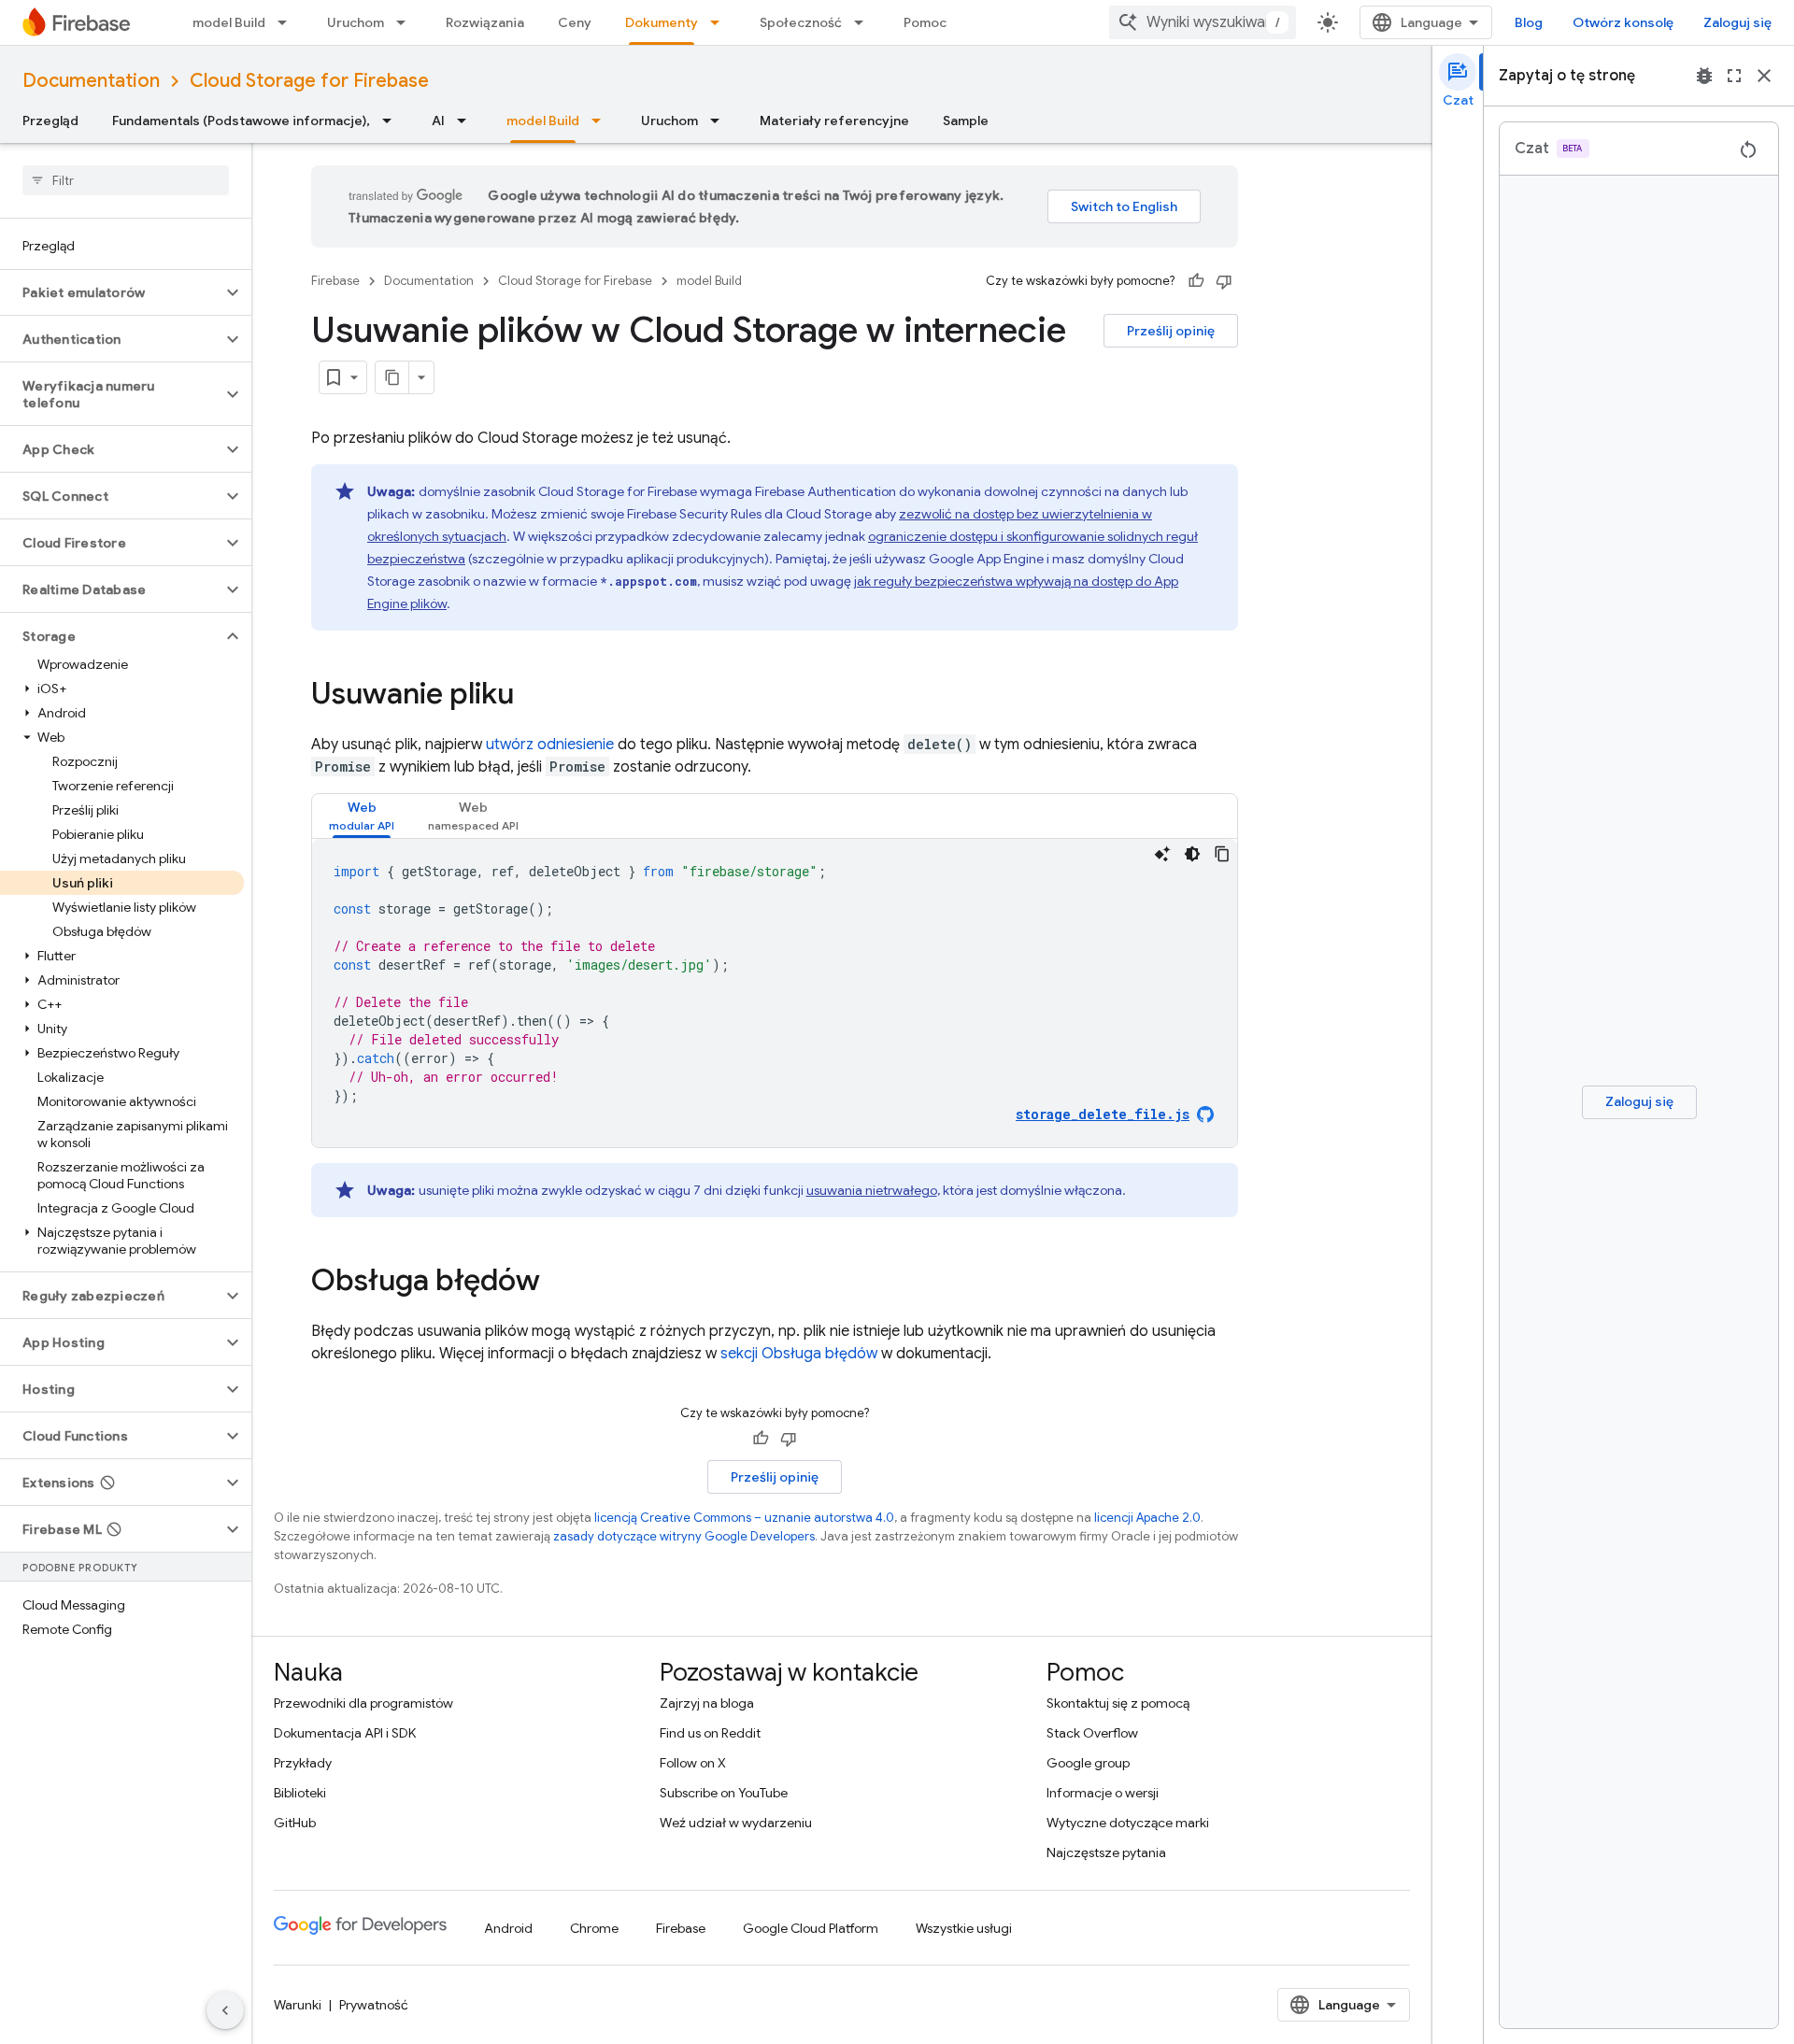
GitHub (295, 1823)
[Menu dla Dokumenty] (720, 22)
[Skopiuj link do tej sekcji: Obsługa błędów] (559, 1283)
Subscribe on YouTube (724, 1793)
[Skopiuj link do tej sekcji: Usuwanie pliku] (533, 696)
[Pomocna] (1196, 281)
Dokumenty (662, 22)
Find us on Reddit (710, 1733)
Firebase (335, 281)
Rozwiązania (485, 22)
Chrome (594, 1928)
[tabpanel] (775, 993)
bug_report (1704, 76)
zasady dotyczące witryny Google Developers (684, 1536)
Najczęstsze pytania (1106, 1852)
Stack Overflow (1092, 1733)
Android (508, 1928)
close (1764, 76)
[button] (111, 292)
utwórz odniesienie (550, 745)
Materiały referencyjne (834, 121)
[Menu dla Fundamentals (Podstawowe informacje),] (392, 121)
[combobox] (1203, 22)
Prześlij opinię (1171, 331)
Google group (1088, 1763)
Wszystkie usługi (964, 1928)
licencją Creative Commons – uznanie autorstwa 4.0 (744, 1518)
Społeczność (801, 22)
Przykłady (303, 1763)
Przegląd (50, 121)
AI (438, 121)
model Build (229, 22)
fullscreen (1734, 76)
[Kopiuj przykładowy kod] (1222, 854)
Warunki (298, 2005)
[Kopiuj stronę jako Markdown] (392, 377)
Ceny (575, 22)
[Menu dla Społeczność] (864, 22)
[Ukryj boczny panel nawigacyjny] (225, 2010)
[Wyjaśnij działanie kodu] (1162, 854)
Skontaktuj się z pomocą (1118, 1703)
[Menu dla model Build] (288, 22)
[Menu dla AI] (467, 121)
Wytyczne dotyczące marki (1128, 1823)
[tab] (362, 816)
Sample (966, 121)
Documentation (91, 81)
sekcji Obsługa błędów (799, 1354)
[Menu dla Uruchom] (406, 22)
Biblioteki (300, 1793)
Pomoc (925, 22)
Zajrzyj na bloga (707, 1703)
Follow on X (693, 1763)
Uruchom (356, 22)
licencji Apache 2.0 (1147, 1518)
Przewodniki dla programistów (363, 1703)
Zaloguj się (1737, 22)
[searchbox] (126, 180)
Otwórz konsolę (1623, 22)
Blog (1529, 22)
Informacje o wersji (1103, 1793)
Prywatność (374, 2005)
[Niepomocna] (1224, 281)
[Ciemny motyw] (1192, 854)
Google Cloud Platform (811, 1928)
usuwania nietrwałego (872, 1190)
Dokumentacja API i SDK (345, 1733)
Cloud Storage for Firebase (309, 81)
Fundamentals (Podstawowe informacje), (241, 121)
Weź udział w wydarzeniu (736, 1823)
